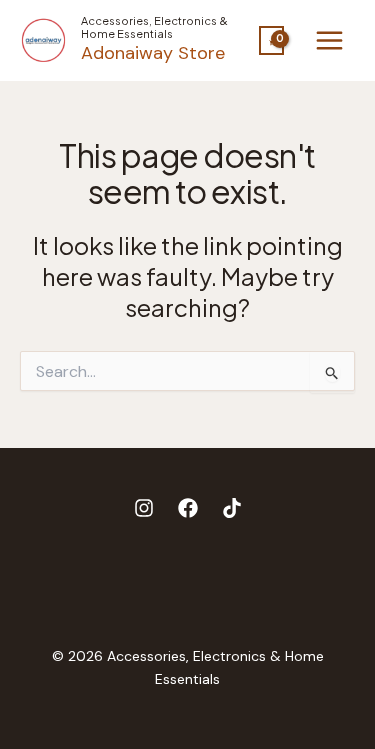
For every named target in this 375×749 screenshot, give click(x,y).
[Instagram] (144, 508)
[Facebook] (188, 508)
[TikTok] (232, 508)
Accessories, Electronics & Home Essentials (154, 27)
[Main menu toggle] (329, 40)
